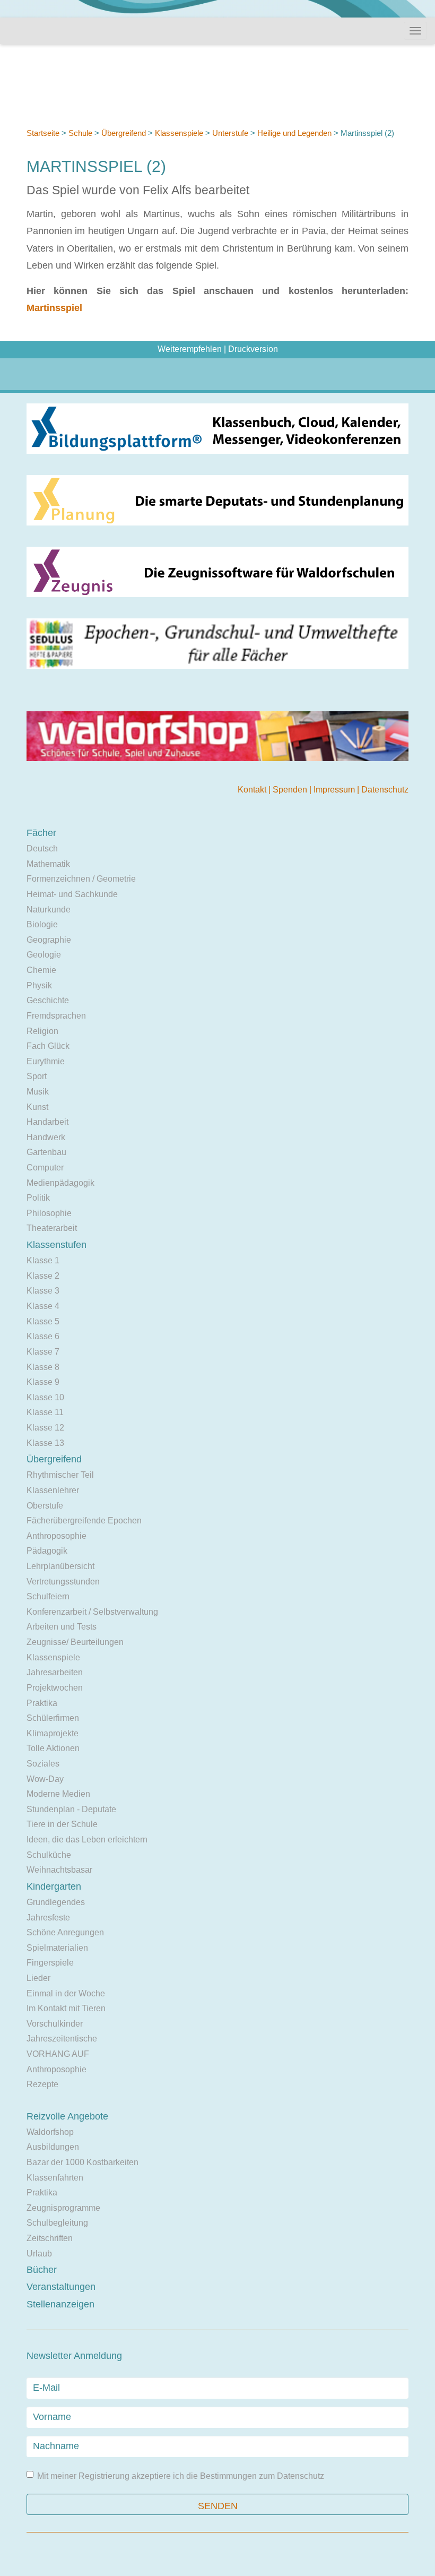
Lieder (38, 1978)
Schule (80, 133)
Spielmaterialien (57, 1948)
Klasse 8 (43, 1367)
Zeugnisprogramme (63, 2208)
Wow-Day (45, 1779)
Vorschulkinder (55, 2024)
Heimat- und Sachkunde (72, 894)
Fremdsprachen (56, 1016)
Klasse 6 (43, 1336)
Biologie (42, 924)
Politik (38, 1198)
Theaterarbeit (52, 1228)
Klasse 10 (45, 1397)
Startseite (43, 133)
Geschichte (48, 1000)
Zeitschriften (50, 2238)
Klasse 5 (43, 1321)
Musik (38, 1092)
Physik (39, 985)
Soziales (43, 1764)
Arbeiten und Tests (62, 1627)
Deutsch (42, 848)
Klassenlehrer (53, 1490)
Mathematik (48, 864)
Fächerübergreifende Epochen (84, 1520)
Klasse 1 (43, 1260)
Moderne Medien (58, 1794)
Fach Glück (48, 1046)
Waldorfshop (50, 2132)
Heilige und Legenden (294, 133)
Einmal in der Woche (66, 1993)
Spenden (291, 790)
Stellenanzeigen (60, 2304)
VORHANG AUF (58, 2054)
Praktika (42, 1703)
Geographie (49, 940)
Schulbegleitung (57, 2223)
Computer (45, 1168)
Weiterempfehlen (190, 349)
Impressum (335, 790)
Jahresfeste (48, 1918)
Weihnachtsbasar (59, 1870)
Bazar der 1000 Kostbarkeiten (82, 2162)
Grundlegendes (56, 1902)
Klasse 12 (45, 1428)
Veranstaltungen (61, 2287)
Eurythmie (46, 1061)
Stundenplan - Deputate (71, 1809)
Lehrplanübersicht (60, 1566)
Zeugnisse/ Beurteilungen (75, 1642)
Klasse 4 (43, 1306)
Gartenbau (46, 1152)
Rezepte (42, 2084)
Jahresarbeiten (55, 1672)
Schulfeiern (48, 1596)
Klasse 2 (43, 1276)
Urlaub (39, 2254)
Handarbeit (47, 1122)
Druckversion (253, 349)
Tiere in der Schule (62, 1824)
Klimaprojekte (53, 1733)
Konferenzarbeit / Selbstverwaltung (92, 1612)
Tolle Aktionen (53, 1748)
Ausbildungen (53, 2147)
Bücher (42, 2270)
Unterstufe (230, 133)
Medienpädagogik (60, 1183)
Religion (42, 1031)
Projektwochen (55, 1688)
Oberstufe (45, 1506)
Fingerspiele (50, 1963)
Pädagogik (47, 1551)
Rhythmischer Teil (60, 1475)
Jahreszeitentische (62, 2039)
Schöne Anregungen (65, 1932)
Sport (37, 1076)
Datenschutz (385, 790)
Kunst (37, 1107)
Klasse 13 (45, 1443)
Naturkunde (49, 910)
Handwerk (46, 1137)
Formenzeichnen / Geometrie (81, 879)
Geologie (44, 955)
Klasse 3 (43, 1291)
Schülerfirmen (53, 1718)
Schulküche (49, 1855)
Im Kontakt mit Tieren (66, 2008)
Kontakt (253, 790)
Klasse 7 (43, 1352)
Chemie (41, 970)
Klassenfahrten (55, 2178)
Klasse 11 (45, 1412)
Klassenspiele (179, 133)
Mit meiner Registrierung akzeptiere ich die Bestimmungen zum (181, 2476)
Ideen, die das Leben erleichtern (87, 1840)
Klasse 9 (43, 1382)
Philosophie (49, 1213)
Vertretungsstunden (63, 1582)
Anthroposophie (56, 1536)
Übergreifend (124, 133)
